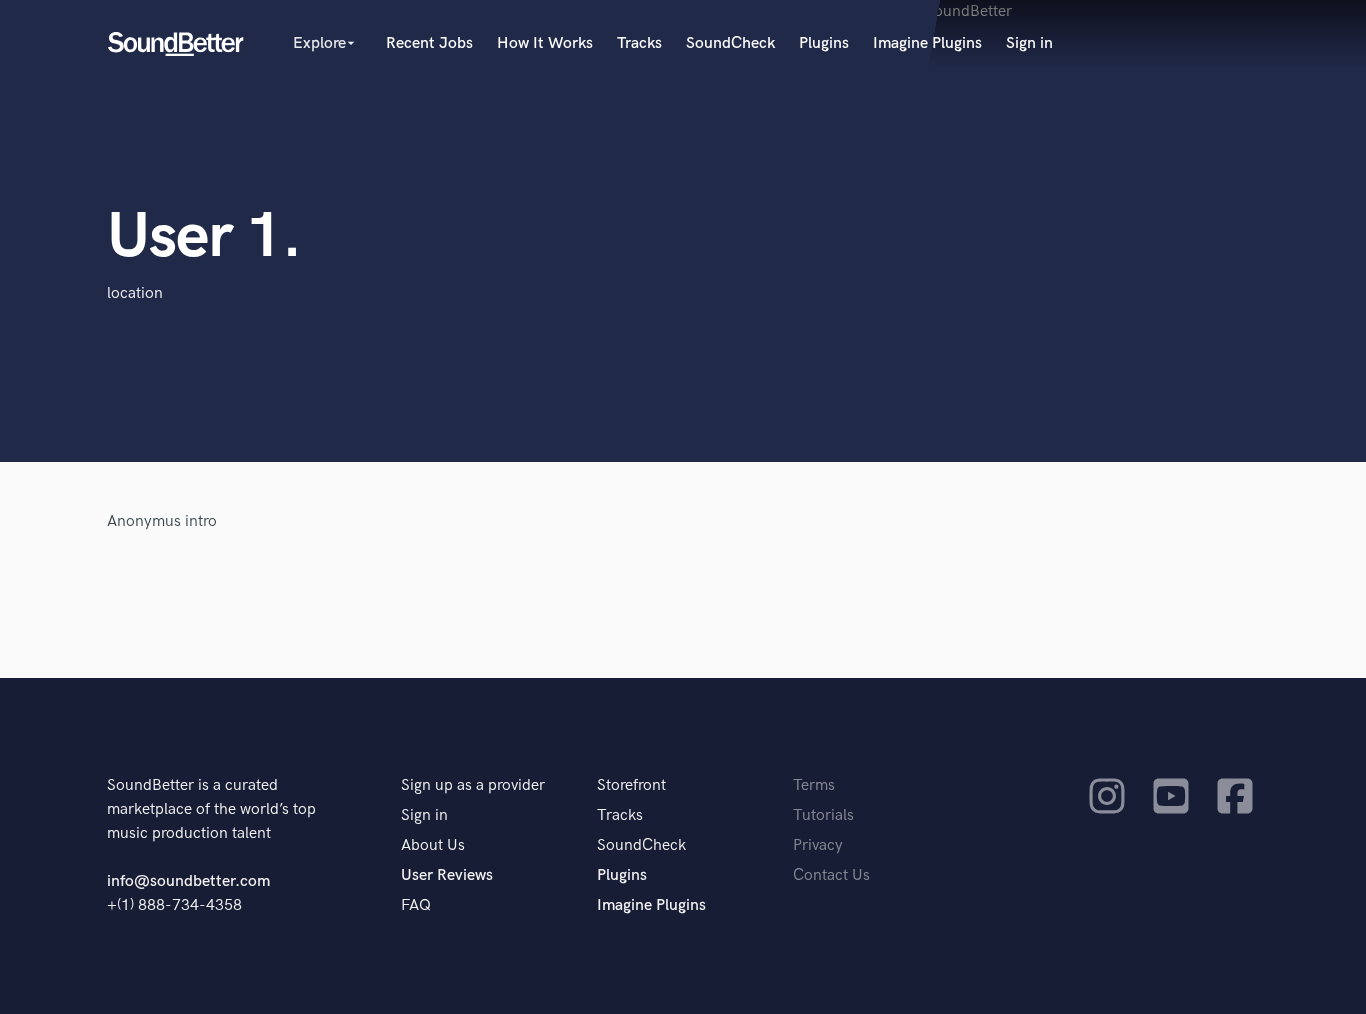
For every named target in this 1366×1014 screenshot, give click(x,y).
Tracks (639, 43)
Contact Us (831, 875)
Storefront (631, 785)
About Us (433, 845)
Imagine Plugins (927, 43)
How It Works (545, 43)
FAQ (416, 905)
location (135, 293)
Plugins (824, 43)
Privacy (818, 845)
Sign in (1029, 43)
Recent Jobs (429, 43)
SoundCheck (730, 43)
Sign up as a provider (473, 785)
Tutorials (823, 815)
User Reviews (447, 875)
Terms (814, 785)
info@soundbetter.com (188, 881)
